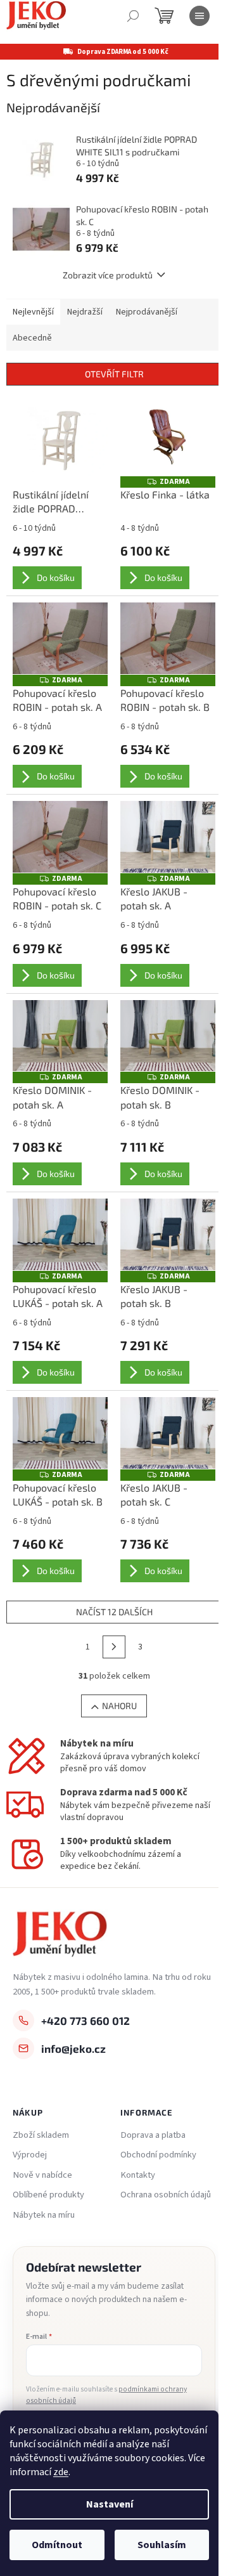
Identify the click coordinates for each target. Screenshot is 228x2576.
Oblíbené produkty (48, 2195)
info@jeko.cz (73, 2048)
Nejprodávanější (147, 312)
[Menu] (199, 16)
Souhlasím (162, 2545)
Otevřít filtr (114, 374)
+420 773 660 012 (85, 2020)
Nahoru (119, 1706)
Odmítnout (57, 2545)
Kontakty (138, 2175)
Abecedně (32, 338)
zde (61, 2472)
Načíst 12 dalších (114, 1612)
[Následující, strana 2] (114, 1647)
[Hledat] (133, 16)
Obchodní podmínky (158, 2155)
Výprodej (30, 2155)
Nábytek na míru (44, 2215)
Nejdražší (85, 312)
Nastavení (110, 2504)
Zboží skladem (41, 2135)
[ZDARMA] (168, 440)
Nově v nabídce (42, 2175)
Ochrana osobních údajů (166, 2195)
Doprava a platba (153, 2135)
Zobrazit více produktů (108, 275)
